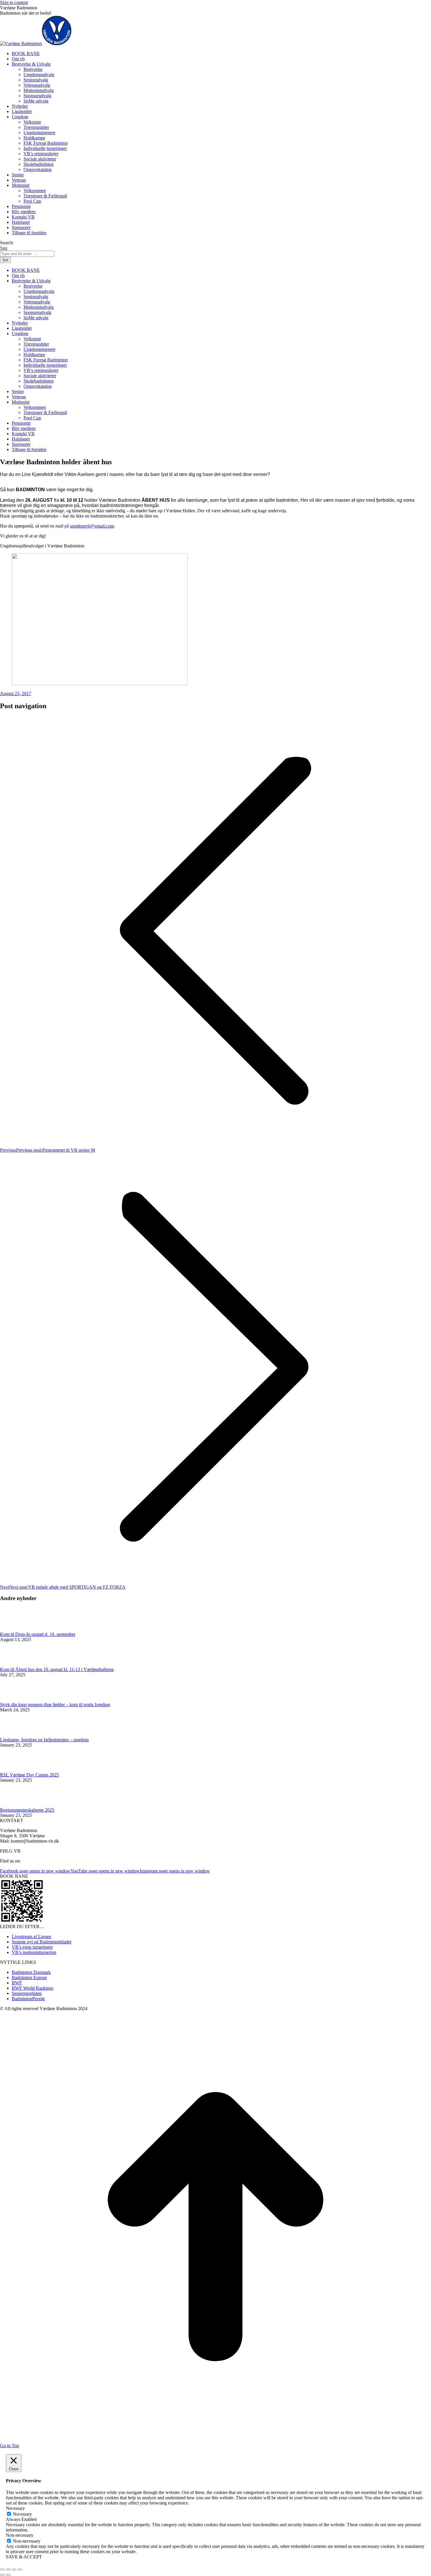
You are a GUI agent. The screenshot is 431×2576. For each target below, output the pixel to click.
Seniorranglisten (27, 1993)
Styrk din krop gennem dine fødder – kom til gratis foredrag (55, 1704)
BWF (17, 1983)
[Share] (8, 2570)
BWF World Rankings (33, 1988)
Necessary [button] (15, 2508)
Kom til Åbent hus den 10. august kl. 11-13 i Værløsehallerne (57, 1669)
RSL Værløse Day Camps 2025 (29, 1775)
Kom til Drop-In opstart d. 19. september (38, 1634)
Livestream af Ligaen (31, 1936)
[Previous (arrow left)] (2, 2575)
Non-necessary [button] (20, 2535)
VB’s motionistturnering (34, 1952)
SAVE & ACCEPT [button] (24, 2557)
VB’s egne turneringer (32, 1947)
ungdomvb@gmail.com (92, 526)
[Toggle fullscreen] (14, 2570)
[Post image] (16, 1629)
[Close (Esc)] (2, 2570)
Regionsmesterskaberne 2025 (27, 1810)
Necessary (22, 2514)
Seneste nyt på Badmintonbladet (41, 1942)
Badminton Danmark (31, 1972)
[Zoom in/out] (20, 2570)
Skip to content (14, 2)
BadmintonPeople (28, 1999)
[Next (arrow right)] (8, 2575)
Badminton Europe (29, 1977)
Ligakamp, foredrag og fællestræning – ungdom (44, 1740)
